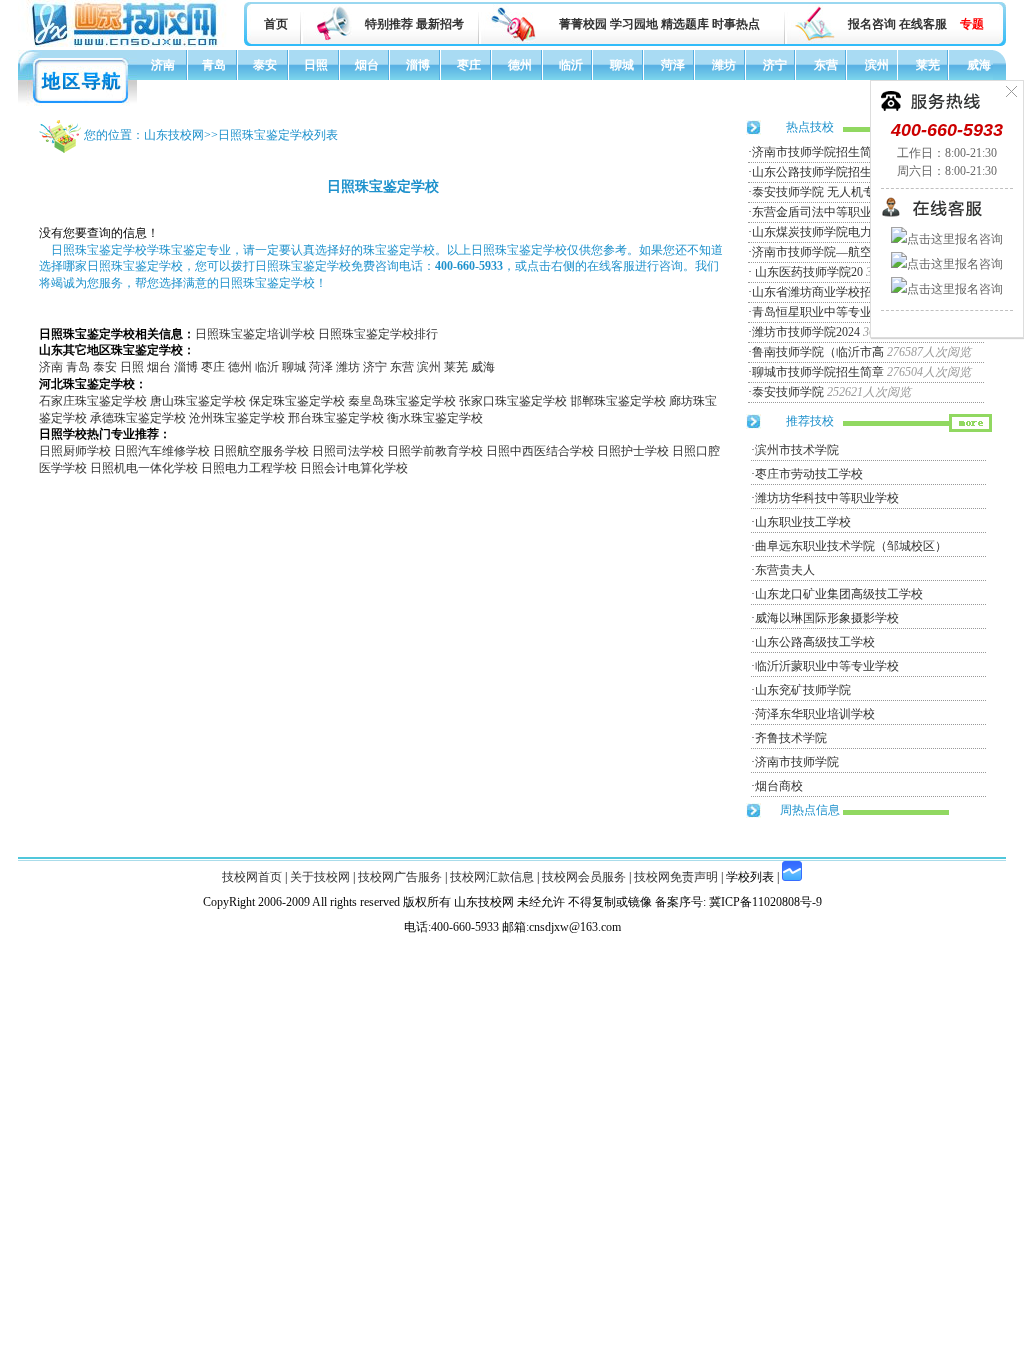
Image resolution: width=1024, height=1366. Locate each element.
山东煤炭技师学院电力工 (818, 232)
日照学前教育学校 (435, 451)
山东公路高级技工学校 (815, 642)
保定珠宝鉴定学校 (297, 401)
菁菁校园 (583, 24)
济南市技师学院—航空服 (818, 252)
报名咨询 (872, 24)
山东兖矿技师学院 (803, 690)
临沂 (571, 65)
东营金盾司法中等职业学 (818, 212)
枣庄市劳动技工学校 (809, 474)
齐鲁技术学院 (791, 738)
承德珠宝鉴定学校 (138, 418)
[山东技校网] (126, 43)
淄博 (418, 65)
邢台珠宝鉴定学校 (336, 418)
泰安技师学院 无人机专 (813, 192)
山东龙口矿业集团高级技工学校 (839, 594)
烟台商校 (779, 786)
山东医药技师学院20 (807, 272)
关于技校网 (320, 877)
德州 (520, 65)
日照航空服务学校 (261, 451)
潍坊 (724, 65)
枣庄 (469, 65)
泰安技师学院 (788, 392)
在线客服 (923, 24)
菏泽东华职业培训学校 (815, 714)
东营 (826, 65)
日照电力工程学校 (249, 468)
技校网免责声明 (676, 877)
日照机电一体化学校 (144, 468)
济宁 (775, 65)
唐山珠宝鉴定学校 (198, 401)
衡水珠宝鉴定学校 (435, 418)
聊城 (622, 65)
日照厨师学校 (75, 451)
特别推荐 (389, 24)
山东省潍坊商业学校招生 (818, 292)
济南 (163, 65)
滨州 (877, 65)
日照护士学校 (633, 451)
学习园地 (634, 24)
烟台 (367, 65)
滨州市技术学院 (797, 450)
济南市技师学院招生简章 (818, 152)
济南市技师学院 (797, 762)
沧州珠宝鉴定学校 (237, 418)
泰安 (265, 65)
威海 (979, 65)
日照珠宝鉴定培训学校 (255, 334)
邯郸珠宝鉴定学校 (618, 401)
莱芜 (928, 65)
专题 (972, 24)
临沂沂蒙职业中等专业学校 (827, 666)
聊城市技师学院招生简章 (818, 372)
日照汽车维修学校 (162, 451)
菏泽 (673, 65)
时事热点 (736, 24)
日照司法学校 (348, 451)
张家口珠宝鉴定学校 (513, 401)
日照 (316, 65)
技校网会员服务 (584, 877)
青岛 (214, 65)
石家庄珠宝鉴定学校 (93, 401)
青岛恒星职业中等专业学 (818, 312)
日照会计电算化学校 (354, 468)
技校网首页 (252, 877)
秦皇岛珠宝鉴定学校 (402, 401)
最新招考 (440, 24)
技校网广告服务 (400, 877)
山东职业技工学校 (803, 522)
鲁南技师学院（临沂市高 (818, 352)
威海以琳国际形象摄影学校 (827, 618)
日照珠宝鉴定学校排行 (378, 334)
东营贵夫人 (785, 570)
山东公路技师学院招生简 (818, 172)
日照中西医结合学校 (540, 451)
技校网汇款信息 (492, 877)
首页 (276, 24)
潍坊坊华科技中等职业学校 (827, 498)
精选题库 (685, 24)
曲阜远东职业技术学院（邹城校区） (851, 546)
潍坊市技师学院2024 (806, 332)
